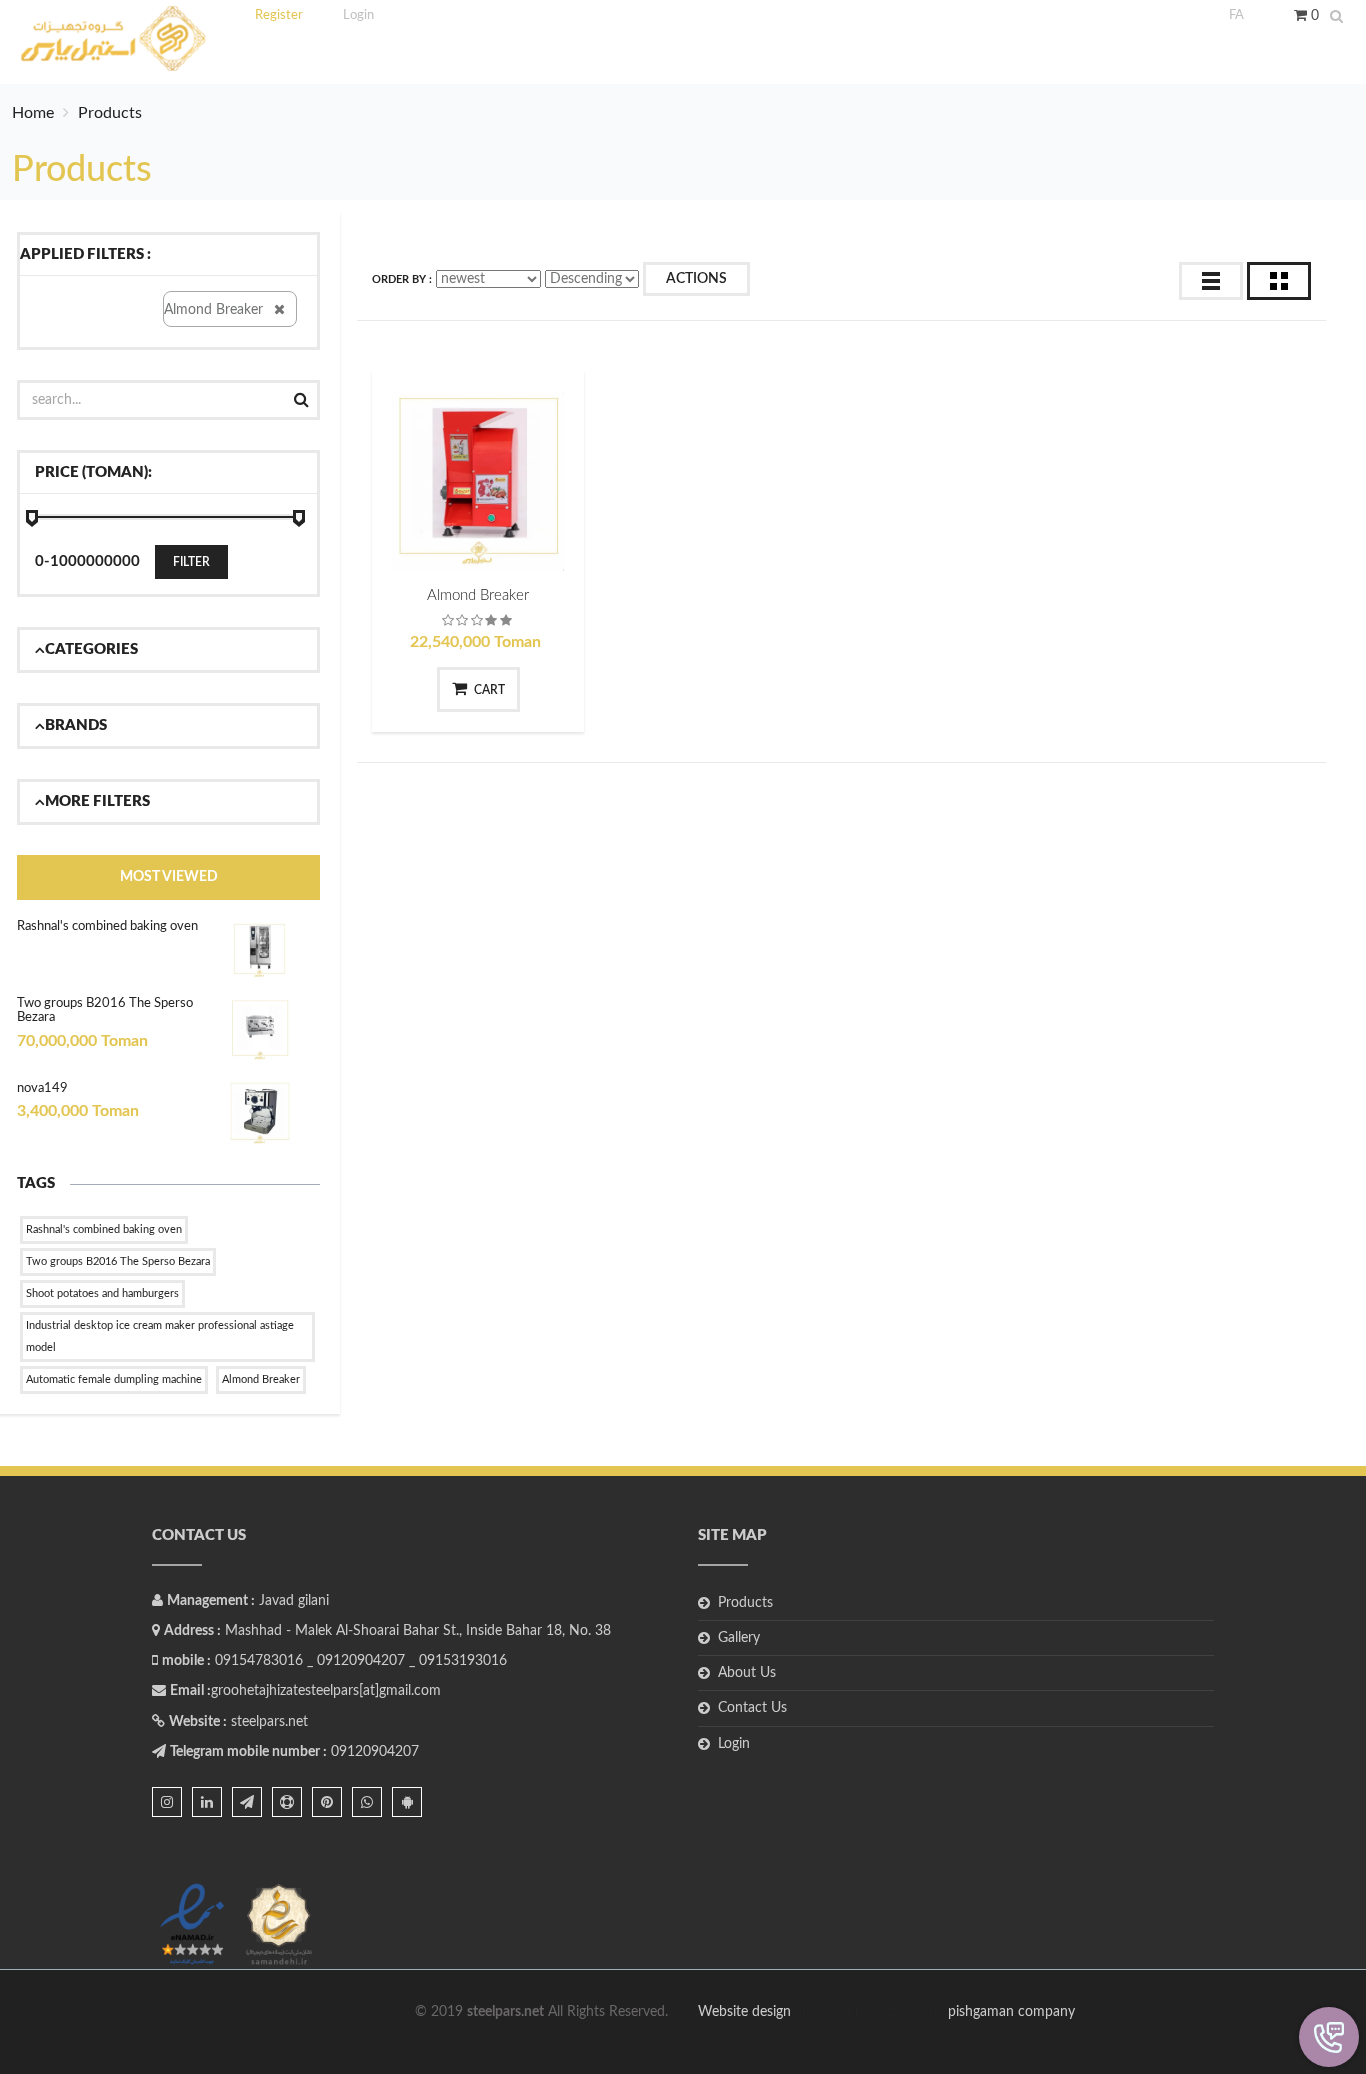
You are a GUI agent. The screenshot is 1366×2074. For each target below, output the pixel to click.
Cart (489, 690)
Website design (746, 2012)
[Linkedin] (207, 1802)
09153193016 (463, 1661)
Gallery (739, 1638)
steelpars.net (269, 1722)
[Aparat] (287, 1802)
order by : (402, 279)
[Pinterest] (327, 1802)
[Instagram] (167, 1802)
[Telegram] (247, 1802)
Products (745, 1603)
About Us (747, 1673)
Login (734, 1744)
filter (191, 562)
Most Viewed (169, 877)
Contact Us (752, 1708)
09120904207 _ (366, 1661)
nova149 (42, 1088)
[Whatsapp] (367, 1802)
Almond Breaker (261, 1379)
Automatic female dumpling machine (114, 1379)
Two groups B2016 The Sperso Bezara (118, 1261)
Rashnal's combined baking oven (107, 926)
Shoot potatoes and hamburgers (102, 1293)
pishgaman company (1011, 2012)
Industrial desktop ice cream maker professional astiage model (160, 1336)
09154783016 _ (264, 1661)
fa (1236, 15)
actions (696, 279)
